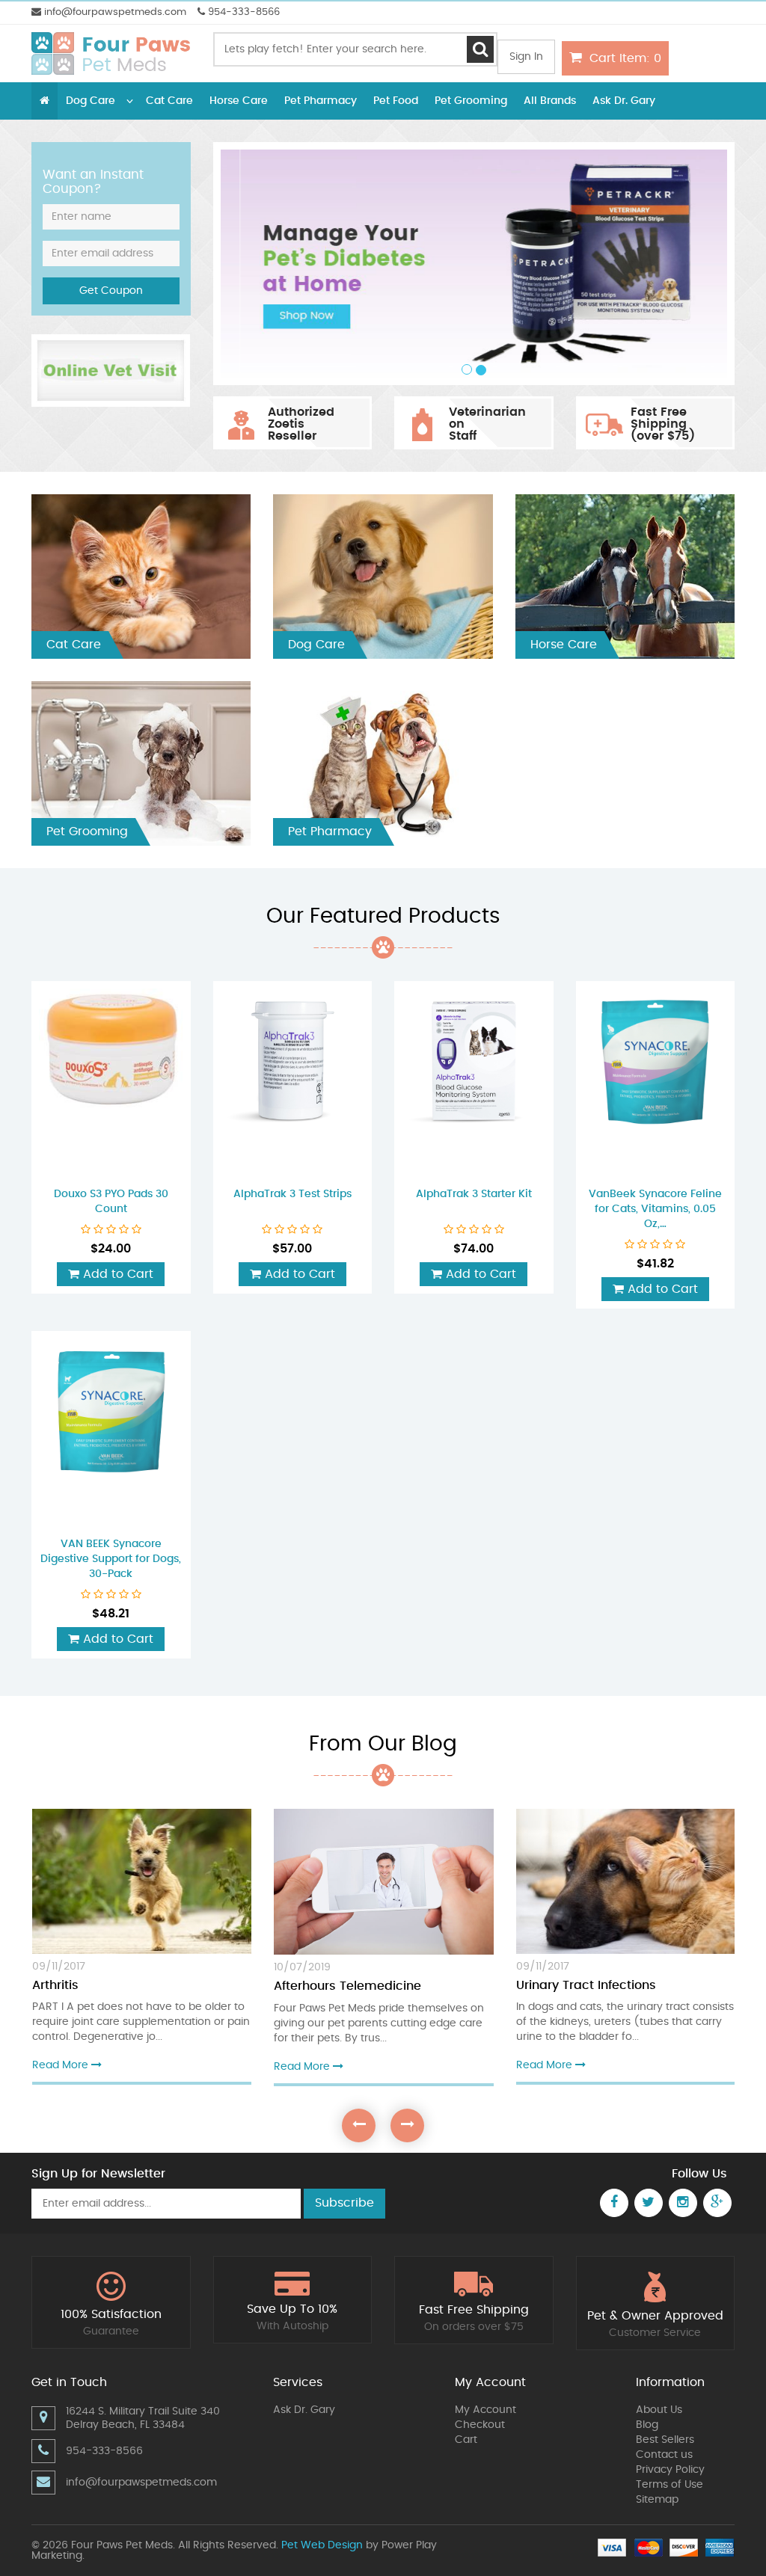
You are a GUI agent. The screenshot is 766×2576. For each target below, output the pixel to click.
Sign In (526, 57)
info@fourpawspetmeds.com (114, 12)
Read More (62, 2065)
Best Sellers (665, 2440)
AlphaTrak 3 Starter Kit (474, 1194)
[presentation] (359, 2125)
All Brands (550, 101)
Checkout (480, 2425)
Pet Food (396, 101)
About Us (659, 2410)
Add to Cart (116, 1274)
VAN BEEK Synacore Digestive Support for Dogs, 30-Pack (111, 1559)
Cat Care (169, 101)
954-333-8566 (242, 12)
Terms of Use (670, 2485)
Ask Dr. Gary (624, 101)
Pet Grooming (471, 101)
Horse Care (239, 101)
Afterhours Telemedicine (347, 1986)
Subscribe (344, 2203)
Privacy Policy (670, 2470)
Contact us (664, 2455)
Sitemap (657, 2500)
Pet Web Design (322, 2545)
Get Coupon (111, 291)
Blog (647, 2425)
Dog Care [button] (91, 101)
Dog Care (316, 645)
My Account (485, 2410)
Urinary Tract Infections (586, 1985)
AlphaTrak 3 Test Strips (292, 1194)
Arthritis (55, 1985)
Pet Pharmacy (321, 101)
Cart (466, 2440)
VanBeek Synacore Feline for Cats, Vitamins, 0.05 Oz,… (655, 1209)
